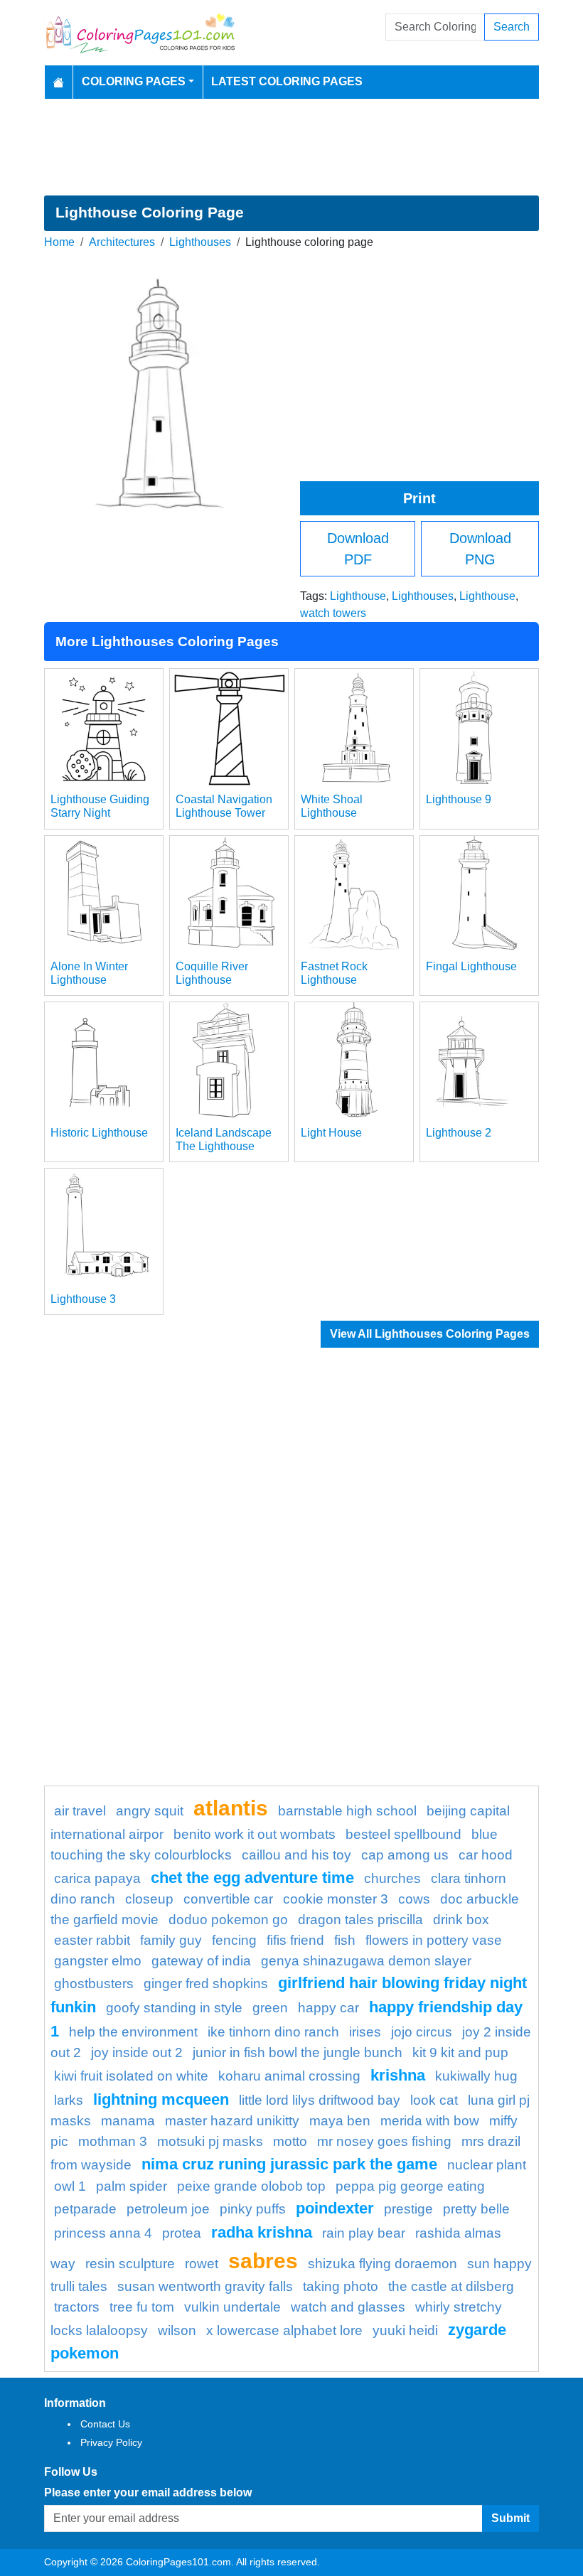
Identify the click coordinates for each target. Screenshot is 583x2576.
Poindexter (335, 2208)
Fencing (234, 1940)
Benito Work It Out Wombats (255, 1834)
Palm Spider (132, 2186)
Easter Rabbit (92, 1940)
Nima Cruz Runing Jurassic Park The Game (289, 2164)
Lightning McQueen (161, 2099)
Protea (182, 2233)
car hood (486, 1855)
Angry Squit (150, 1811)
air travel (80, 1811)
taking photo (341, 2286)
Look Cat (434, 2100)
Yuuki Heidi (405, 2330)
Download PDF (358, 549)
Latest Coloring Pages (287, 81)
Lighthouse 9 (459, 799)
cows (414, 1899)
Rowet (202, 2264)
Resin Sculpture (130, 2264)
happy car (328, 2008)
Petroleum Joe (168, 2209)
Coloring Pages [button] (134, 81)
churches (392, 1878)
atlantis (231, 1808)
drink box (461, 1920)
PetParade (85, 2209)
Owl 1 (70, 2186)
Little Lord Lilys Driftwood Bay (320, 2100)
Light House (331, 1133)
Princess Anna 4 (103, 2233)
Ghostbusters (94, 1984)
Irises (365, 2032)
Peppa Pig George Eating (410, 2186)
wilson (177, 2330)
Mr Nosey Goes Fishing (384, 2141)
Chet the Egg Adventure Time (252, 1878)
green (270, 2008)
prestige (408, 2209)
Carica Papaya (97, 1878)
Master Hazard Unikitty (232, 2121)
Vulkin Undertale (232, 2307)
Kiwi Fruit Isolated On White (131, 2076)
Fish (345, 1940)
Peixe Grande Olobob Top (251, 2186)
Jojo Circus (422, 2032)
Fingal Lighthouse (471, 966)
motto (290, 2141)
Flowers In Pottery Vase (434, 1940)
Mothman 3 (113, 2141)
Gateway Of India (201, 1961)
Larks (69, 2100)
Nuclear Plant (487, 2165)
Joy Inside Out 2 (137, 2052)
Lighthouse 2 (459, 1133)
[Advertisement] (291, 147)
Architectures (122, 242)
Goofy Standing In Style (174, 2008)
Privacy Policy (111, 2442)
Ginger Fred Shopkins (206, 1984)
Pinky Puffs (253, 2209)
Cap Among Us (405, 1855)
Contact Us (105, 2424)
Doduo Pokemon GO (228, 1920)
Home (59, 242)
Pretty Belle (476, 2209)
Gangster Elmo (98, 1961)
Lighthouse (358, 596)
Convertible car (228, 1899)
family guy (171, 1940)
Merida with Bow (430, 2121)
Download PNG (480, 549)
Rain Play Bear (364, 2233)
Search (512, 27)
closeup (149, 1899)
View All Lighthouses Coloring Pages (430, 1334)
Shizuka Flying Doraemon (383, 2264)
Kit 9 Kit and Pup (460, 2052)
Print (419, 498)
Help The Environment (133, 2032)
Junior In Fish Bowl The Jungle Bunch (298, 2052)
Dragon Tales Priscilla (360, 1920)
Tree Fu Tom (142, 2307)
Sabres (263, 2260)
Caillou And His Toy (296, 1855)
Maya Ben (340, 2121)
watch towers (333, 613)
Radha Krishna (262, 2232)
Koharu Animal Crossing (289, 2076)
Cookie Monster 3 (336, 1899)
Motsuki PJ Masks (210, 2141)
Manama (128, 2121)
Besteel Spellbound (403, 1834)
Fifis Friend (295, 1940)
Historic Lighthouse (99, 1133)
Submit (510, 2518)
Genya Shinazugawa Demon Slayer (366, 1961)
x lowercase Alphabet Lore (284, 2330)
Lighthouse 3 (83, 1299)
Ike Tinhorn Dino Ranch (273, 2032)
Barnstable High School (347, 1811)
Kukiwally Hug (476, 2076)
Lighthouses (200, 242)
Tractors (77, 2307)
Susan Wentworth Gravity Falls (205, 2286)
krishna (398, 2075)
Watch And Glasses (348, 2307)
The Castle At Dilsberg (451, 2286)
